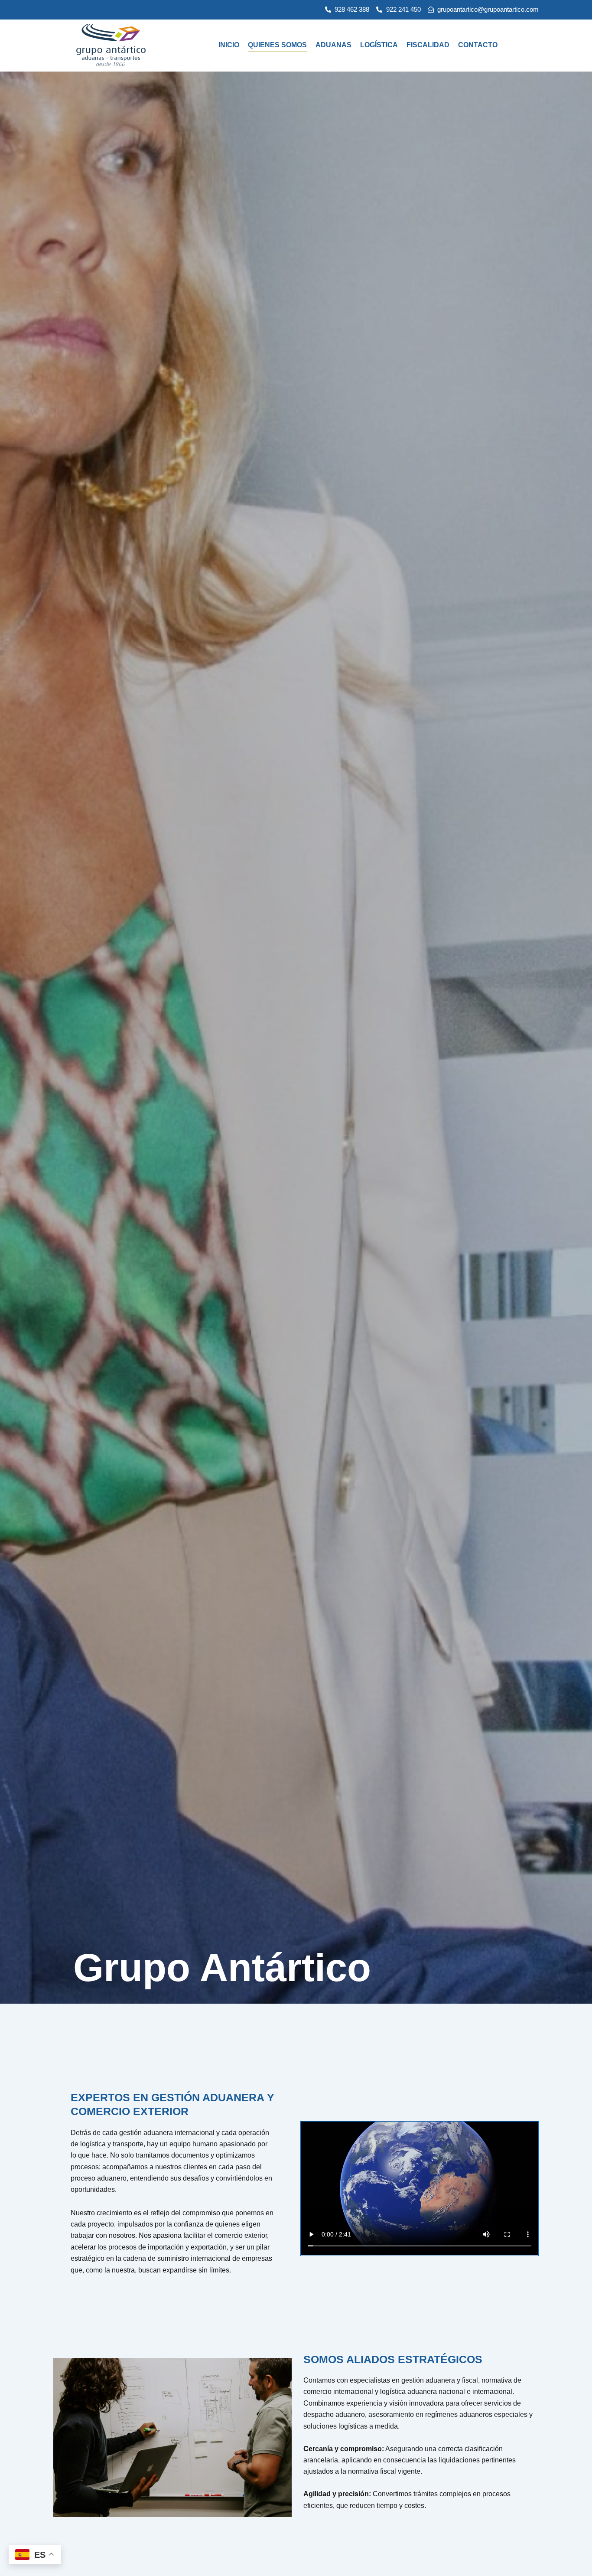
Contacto (478, 45)
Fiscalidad (428, 45)
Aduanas (333, 45)
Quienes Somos (277, 45)
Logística (379, 45)
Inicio (229, 45)
